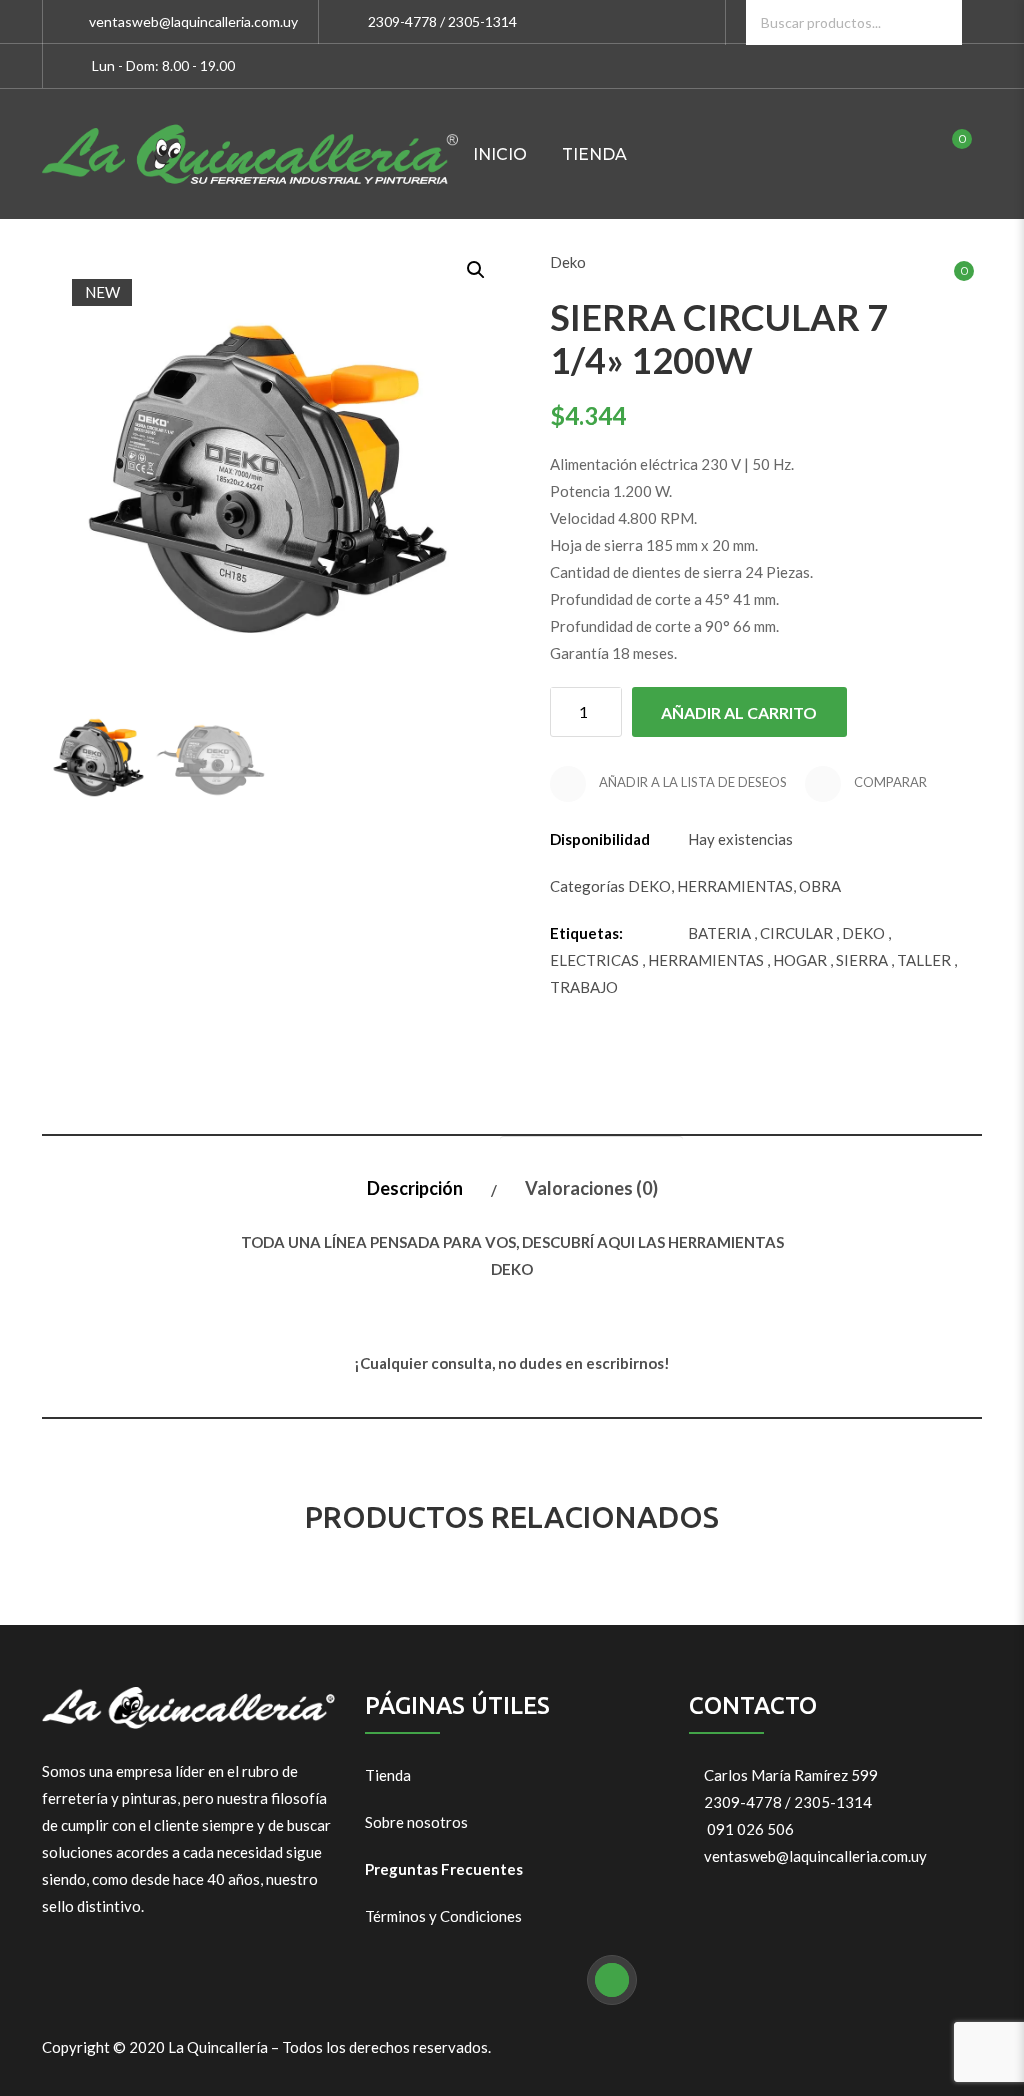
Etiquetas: (586, 933)
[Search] (939, 22)
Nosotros (522, 284)
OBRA (820, 886)
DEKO (649, 886)
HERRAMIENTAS (735, 886)
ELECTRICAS (594, 960)
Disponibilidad (600, 839)
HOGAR (800, 960)
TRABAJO (584, 987)
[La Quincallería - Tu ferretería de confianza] (250, 154)
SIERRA (862, 960)
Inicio (500, 154)
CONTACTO (654, 284)
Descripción (415, 1188)
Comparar (889, 782)
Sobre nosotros (416, 1822)
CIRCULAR (796, 933)
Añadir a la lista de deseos (691, 782)
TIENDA (594, 154)
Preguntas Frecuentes (444, 1869)
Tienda (388, 1775)
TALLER (924, 960)
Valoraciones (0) (591, 1188)
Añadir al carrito (739, 712)
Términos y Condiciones (443, 1916)
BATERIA (719, 933)
